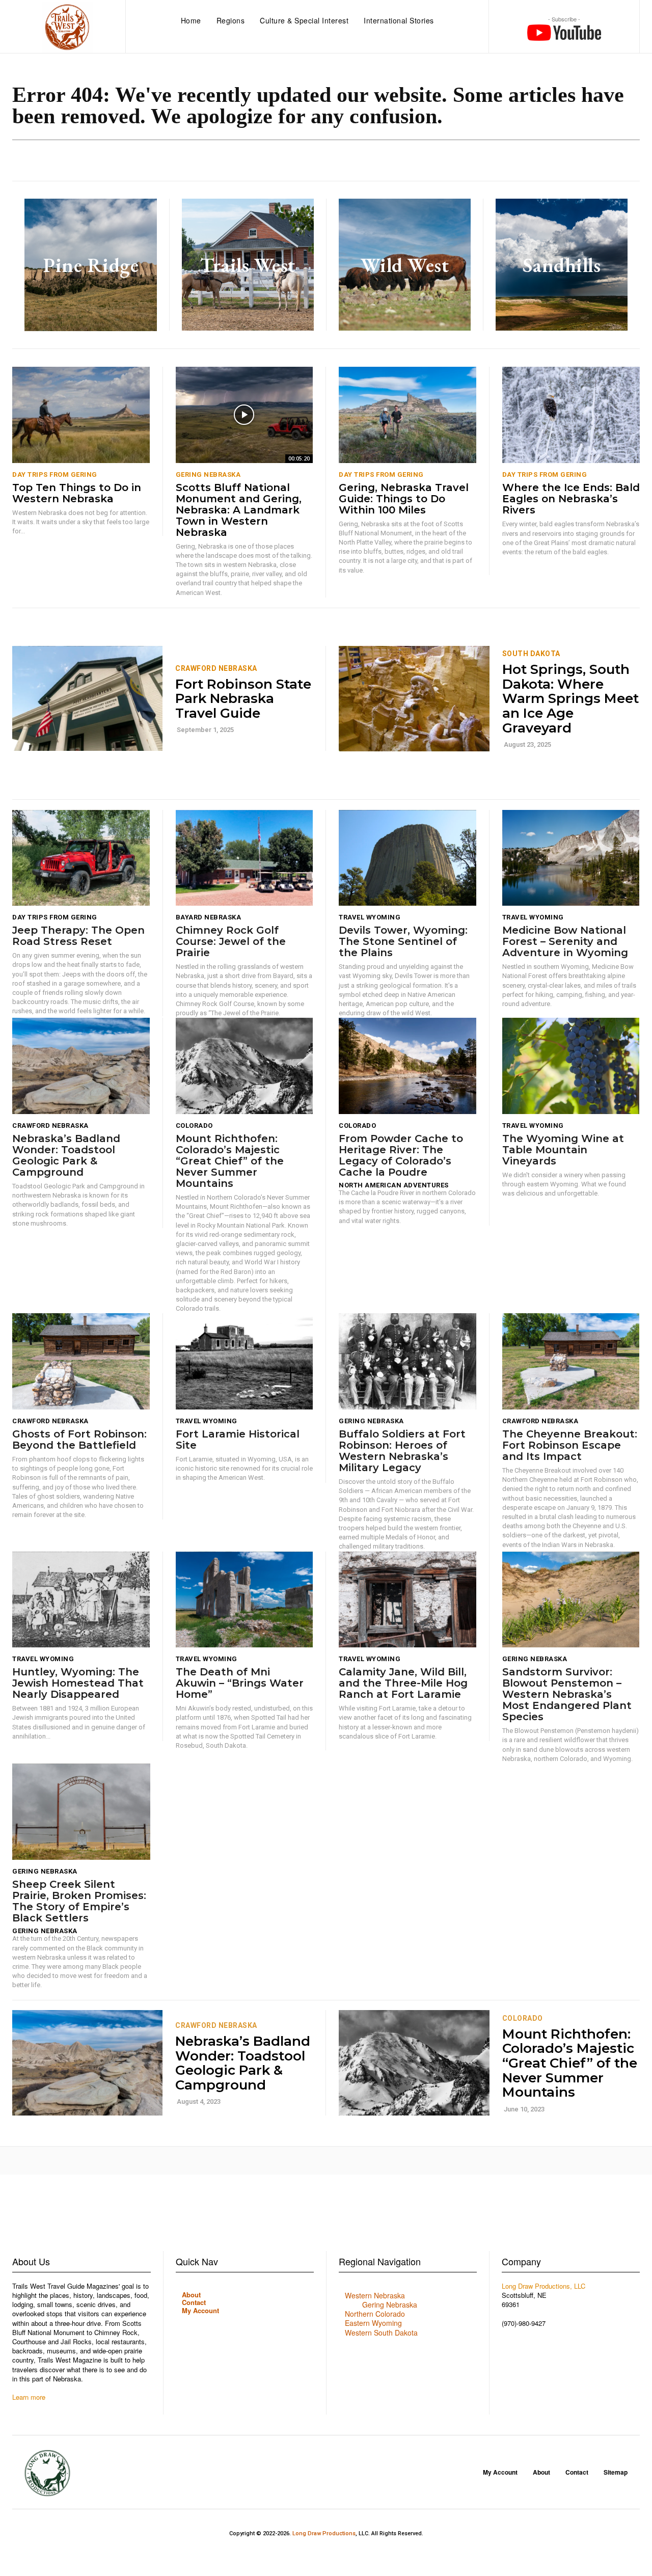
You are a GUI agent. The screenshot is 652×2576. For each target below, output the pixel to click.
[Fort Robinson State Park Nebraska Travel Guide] (87, 699)
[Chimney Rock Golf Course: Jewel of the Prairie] (244, 858)
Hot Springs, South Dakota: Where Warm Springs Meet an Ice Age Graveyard (570, 698)
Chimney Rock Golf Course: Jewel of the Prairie (231, 941)
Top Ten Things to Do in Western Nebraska (77, 493)
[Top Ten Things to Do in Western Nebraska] (81, 415)
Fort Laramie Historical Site (238, 1440)
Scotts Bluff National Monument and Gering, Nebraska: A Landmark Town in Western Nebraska (239, 510)
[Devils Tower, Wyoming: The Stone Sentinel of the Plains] (407, 858)
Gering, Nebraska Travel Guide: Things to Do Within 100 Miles (404, 499)
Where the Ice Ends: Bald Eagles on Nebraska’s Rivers (571, 499)
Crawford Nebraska (216, 668)
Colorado (194, 1126)
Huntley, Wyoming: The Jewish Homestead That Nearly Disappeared (78, 1683)
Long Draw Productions (324, 2533)
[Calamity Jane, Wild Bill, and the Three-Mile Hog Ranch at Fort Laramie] (407, 1600)
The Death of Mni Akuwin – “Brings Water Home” (240, 1683)
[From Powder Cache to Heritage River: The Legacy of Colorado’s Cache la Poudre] (407, 1066)
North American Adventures (394, 1185)
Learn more (29, 2397)
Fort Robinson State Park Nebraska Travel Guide (243, 699)
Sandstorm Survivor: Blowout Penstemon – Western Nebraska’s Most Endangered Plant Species (567, 1694)
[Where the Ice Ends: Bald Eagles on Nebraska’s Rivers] (571, 415)
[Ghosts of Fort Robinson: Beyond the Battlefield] (81, 1361)
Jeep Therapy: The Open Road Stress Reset (78, 936)
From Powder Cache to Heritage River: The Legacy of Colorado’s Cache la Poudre (401, 1155)
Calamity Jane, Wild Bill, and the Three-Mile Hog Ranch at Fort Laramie (403, 1683)
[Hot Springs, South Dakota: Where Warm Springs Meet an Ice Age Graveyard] (414, 699)
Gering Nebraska (208, 474)
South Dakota (531, 654)
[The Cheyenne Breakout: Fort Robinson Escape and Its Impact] (571, 1361)
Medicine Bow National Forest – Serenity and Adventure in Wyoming (567, 941)
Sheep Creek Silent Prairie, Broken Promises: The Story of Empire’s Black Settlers (79, 1901)
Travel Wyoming (370, 917)
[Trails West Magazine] (67, 28)
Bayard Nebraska (209, 917)
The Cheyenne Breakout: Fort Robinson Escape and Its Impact (570, 1445)
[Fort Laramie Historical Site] (244, 1361)
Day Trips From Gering (55, 474)
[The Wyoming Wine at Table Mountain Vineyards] (571, 1066)
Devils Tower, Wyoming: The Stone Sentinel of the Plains (403, 941)
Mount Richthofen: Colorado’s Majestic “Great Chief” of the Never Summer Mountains (230, 1161)
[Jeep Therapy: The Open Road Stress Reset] (81, 858)
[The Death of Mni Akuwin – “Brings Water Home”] (244, 1600)
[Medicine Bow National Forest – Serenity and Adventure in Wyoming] (571, 858)
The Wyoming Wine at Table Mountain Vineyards (563, 1150)
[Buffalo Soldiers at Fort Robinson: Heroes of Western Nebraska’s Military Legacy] (407, 1361)
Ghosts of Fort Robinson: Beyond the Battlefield (79, 1440)
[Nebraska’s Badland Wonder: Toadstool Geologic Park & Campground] (81, 1066)
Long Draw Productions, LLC (544, 2286)
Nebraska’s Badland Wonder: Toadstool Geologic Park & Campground (66, 1155)
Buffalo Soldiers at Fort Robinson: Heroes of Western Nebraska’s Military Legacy (402, 1451)
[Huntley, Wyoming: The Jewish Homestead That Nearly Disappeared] (81, 1600)
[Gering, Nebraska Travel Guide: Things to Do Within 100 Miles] (407, 415)
